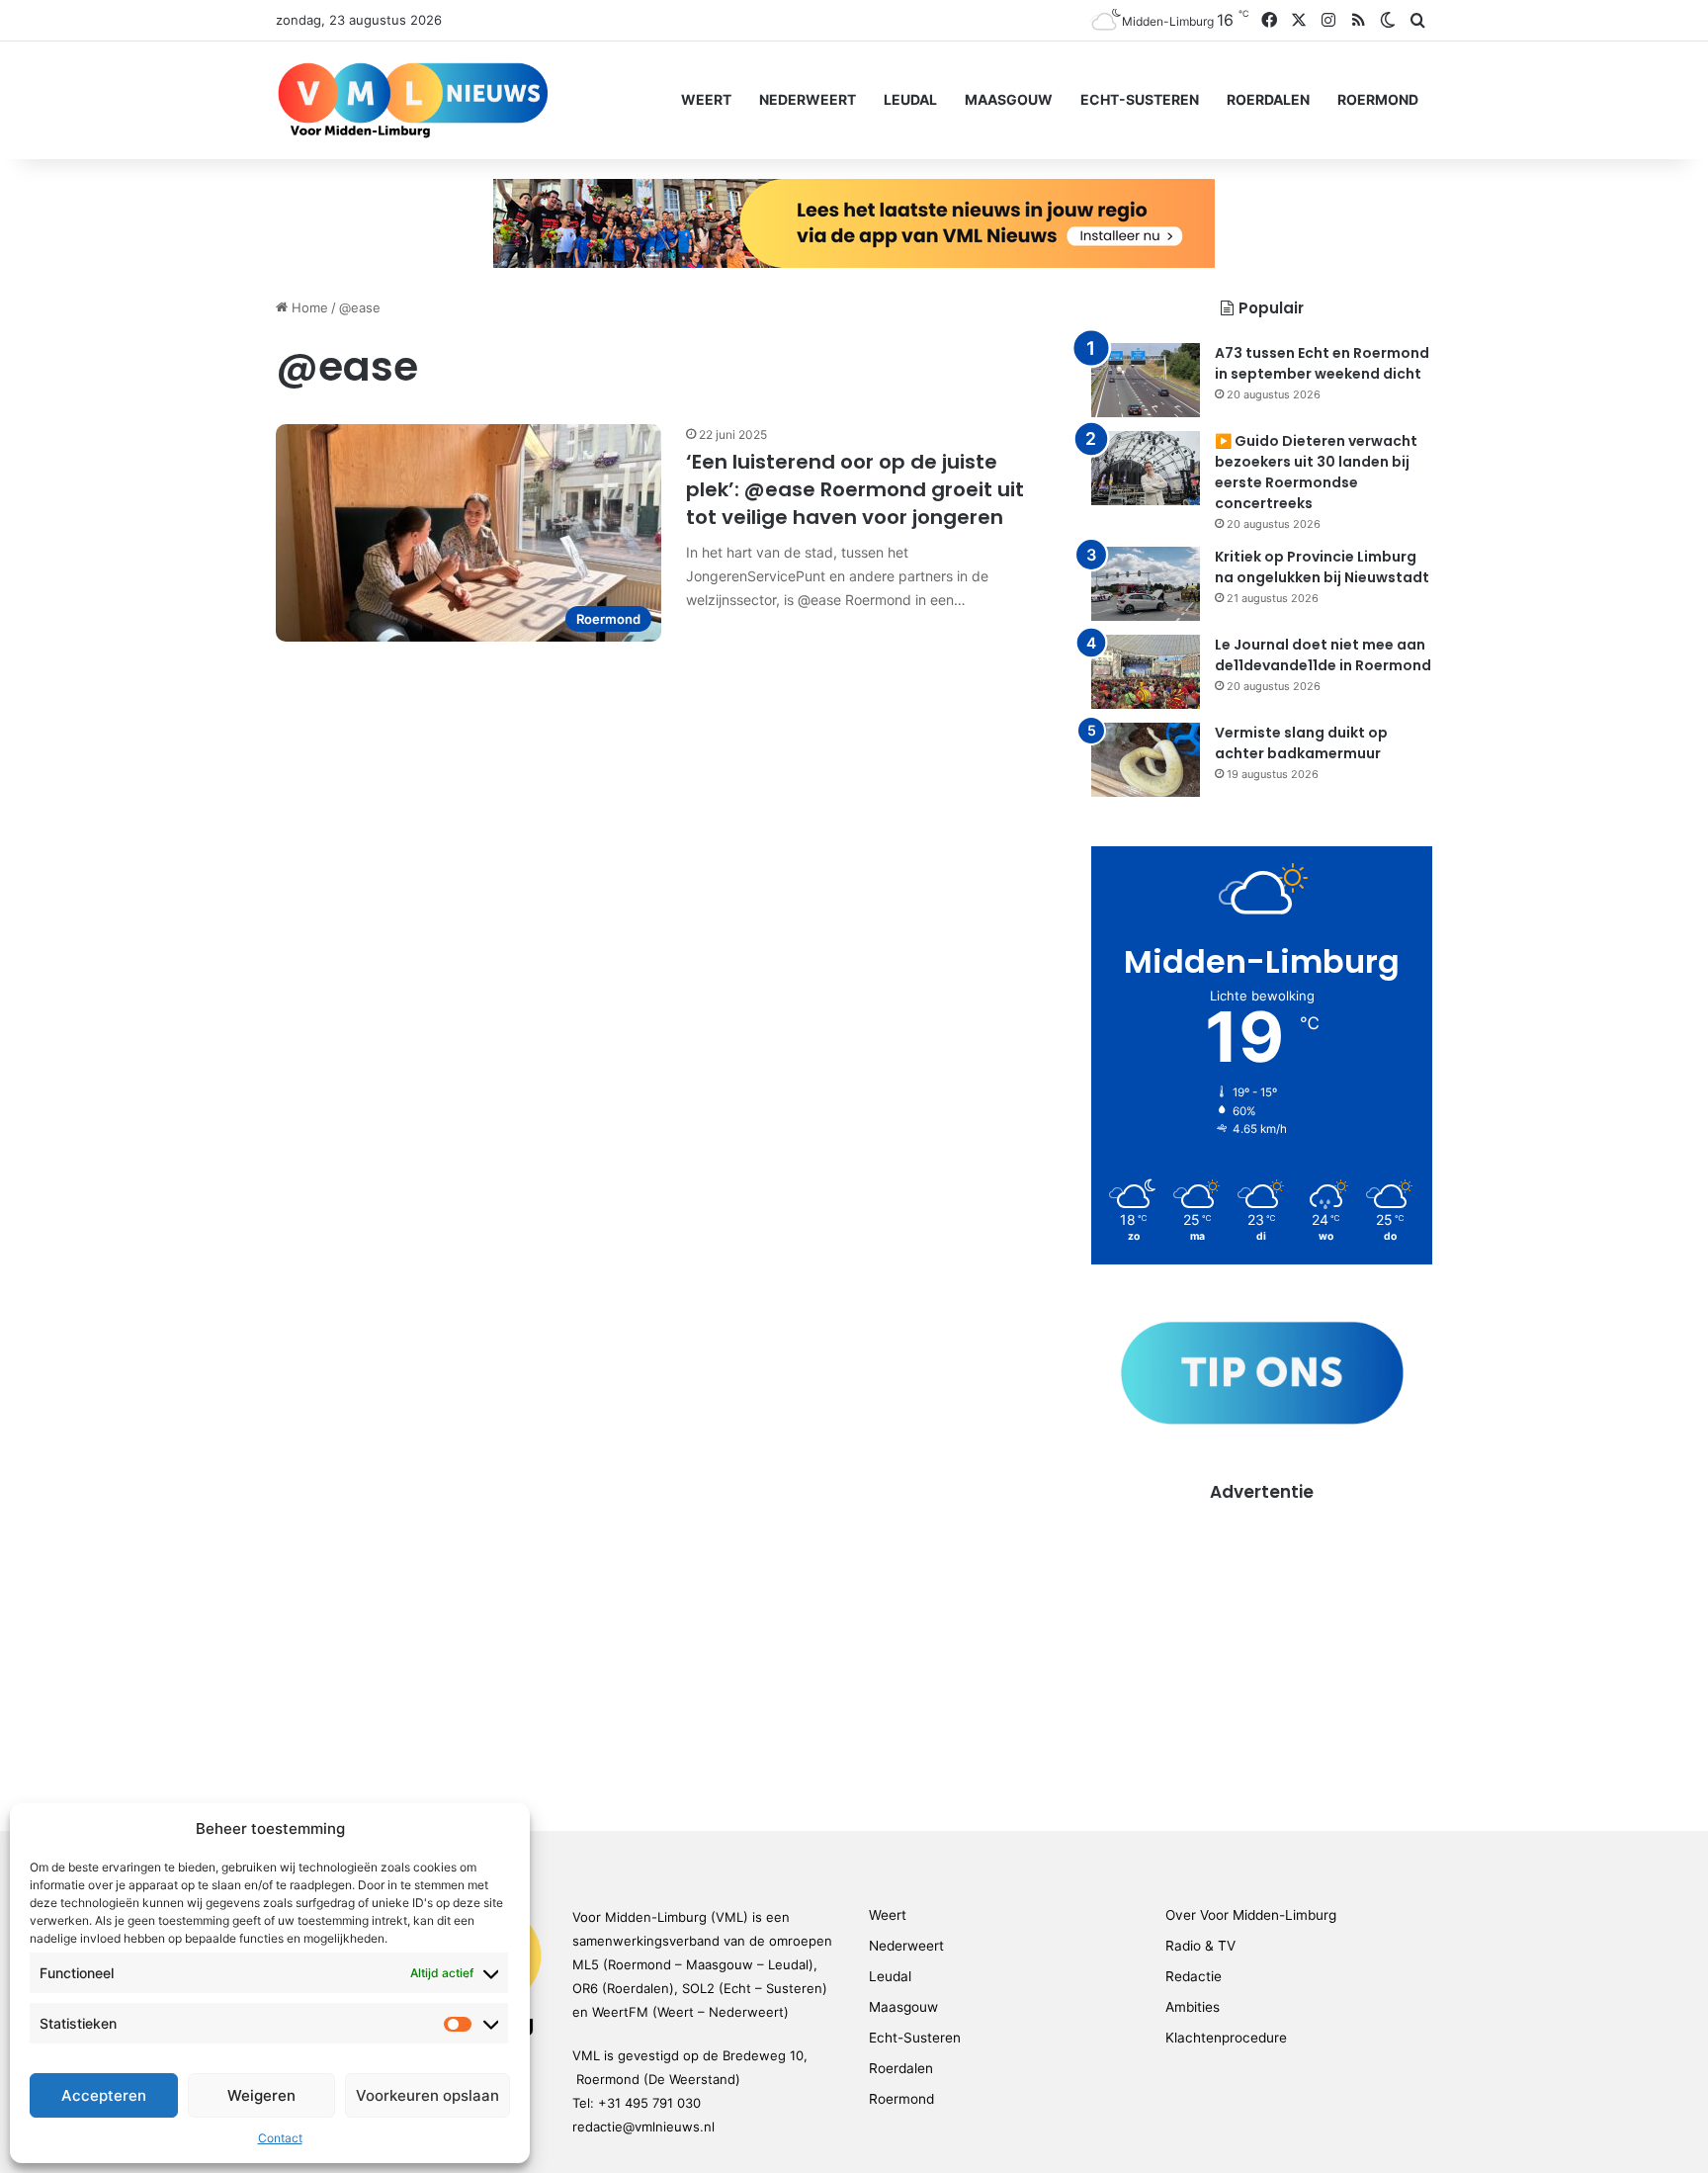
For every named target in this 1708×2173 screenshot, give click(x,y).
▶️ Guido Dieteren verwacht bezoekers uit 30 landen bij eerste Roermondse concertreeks (1316, 472)
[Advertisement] (1262, 1642)
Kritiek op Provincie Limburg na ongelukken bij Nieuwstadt (1322, 567)
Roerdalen (1268, 99)
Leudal (910, 99)
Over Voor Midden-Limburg (1251, 1915)
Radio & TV (1200, 1946)
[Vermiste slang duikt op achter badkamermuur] (1146, 760)
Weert (706, 99)
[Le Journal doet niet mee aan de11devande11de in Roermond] (1146, 672)
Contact (280, 2138)
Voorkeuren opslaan (427, 2095)
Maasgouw (1009, 99)
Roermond (1378, 99)
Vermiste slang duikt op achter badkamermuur (1301, 743)
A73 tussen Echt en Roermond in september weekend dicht (1322, 363)
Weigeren (261, 2095)
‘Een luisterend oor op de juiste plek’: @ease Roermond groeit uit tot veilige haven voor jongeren (855, 489)
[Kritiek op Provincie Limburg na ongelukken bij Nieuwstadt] (1146, 584)
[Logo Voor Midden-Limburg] (413, 100)
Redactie (1194, 1976)
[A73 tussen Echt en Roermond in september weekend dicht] (1146, 380)
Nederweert (808, 99)
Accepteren (104, 2095)
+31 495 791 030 (649, 2103)
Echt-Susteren (1140, 99)
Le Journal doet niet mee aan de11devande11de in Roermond (1323, 655)
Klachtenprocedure (1226, 2038)
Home (308, 307)
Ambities (1193, 2007)
